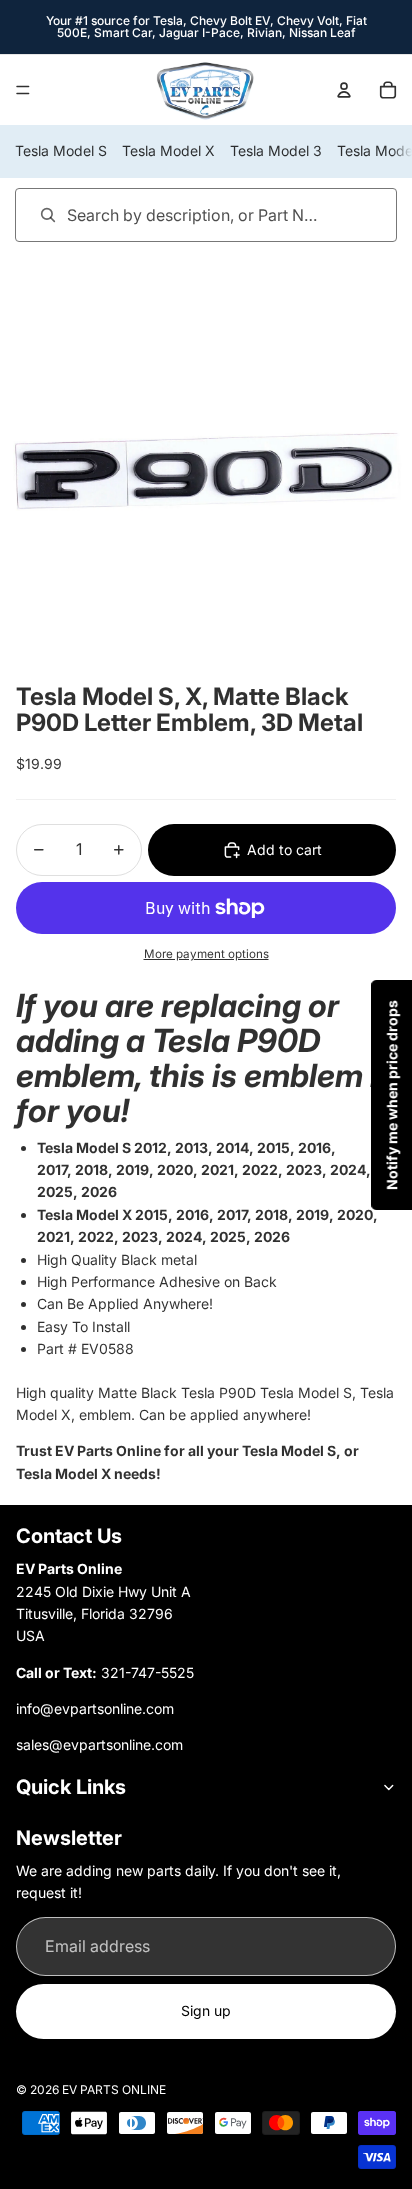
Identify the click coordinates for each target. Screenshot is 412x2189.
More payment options (206, 954)
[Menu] (23, 90)
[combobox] (177, 214)
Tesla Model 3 (276, 150)
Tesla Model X (168, 150)
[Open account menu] (344, 90)
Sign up (206, 2010)
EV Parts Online (114, 2089)
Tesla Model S (61, 150)
